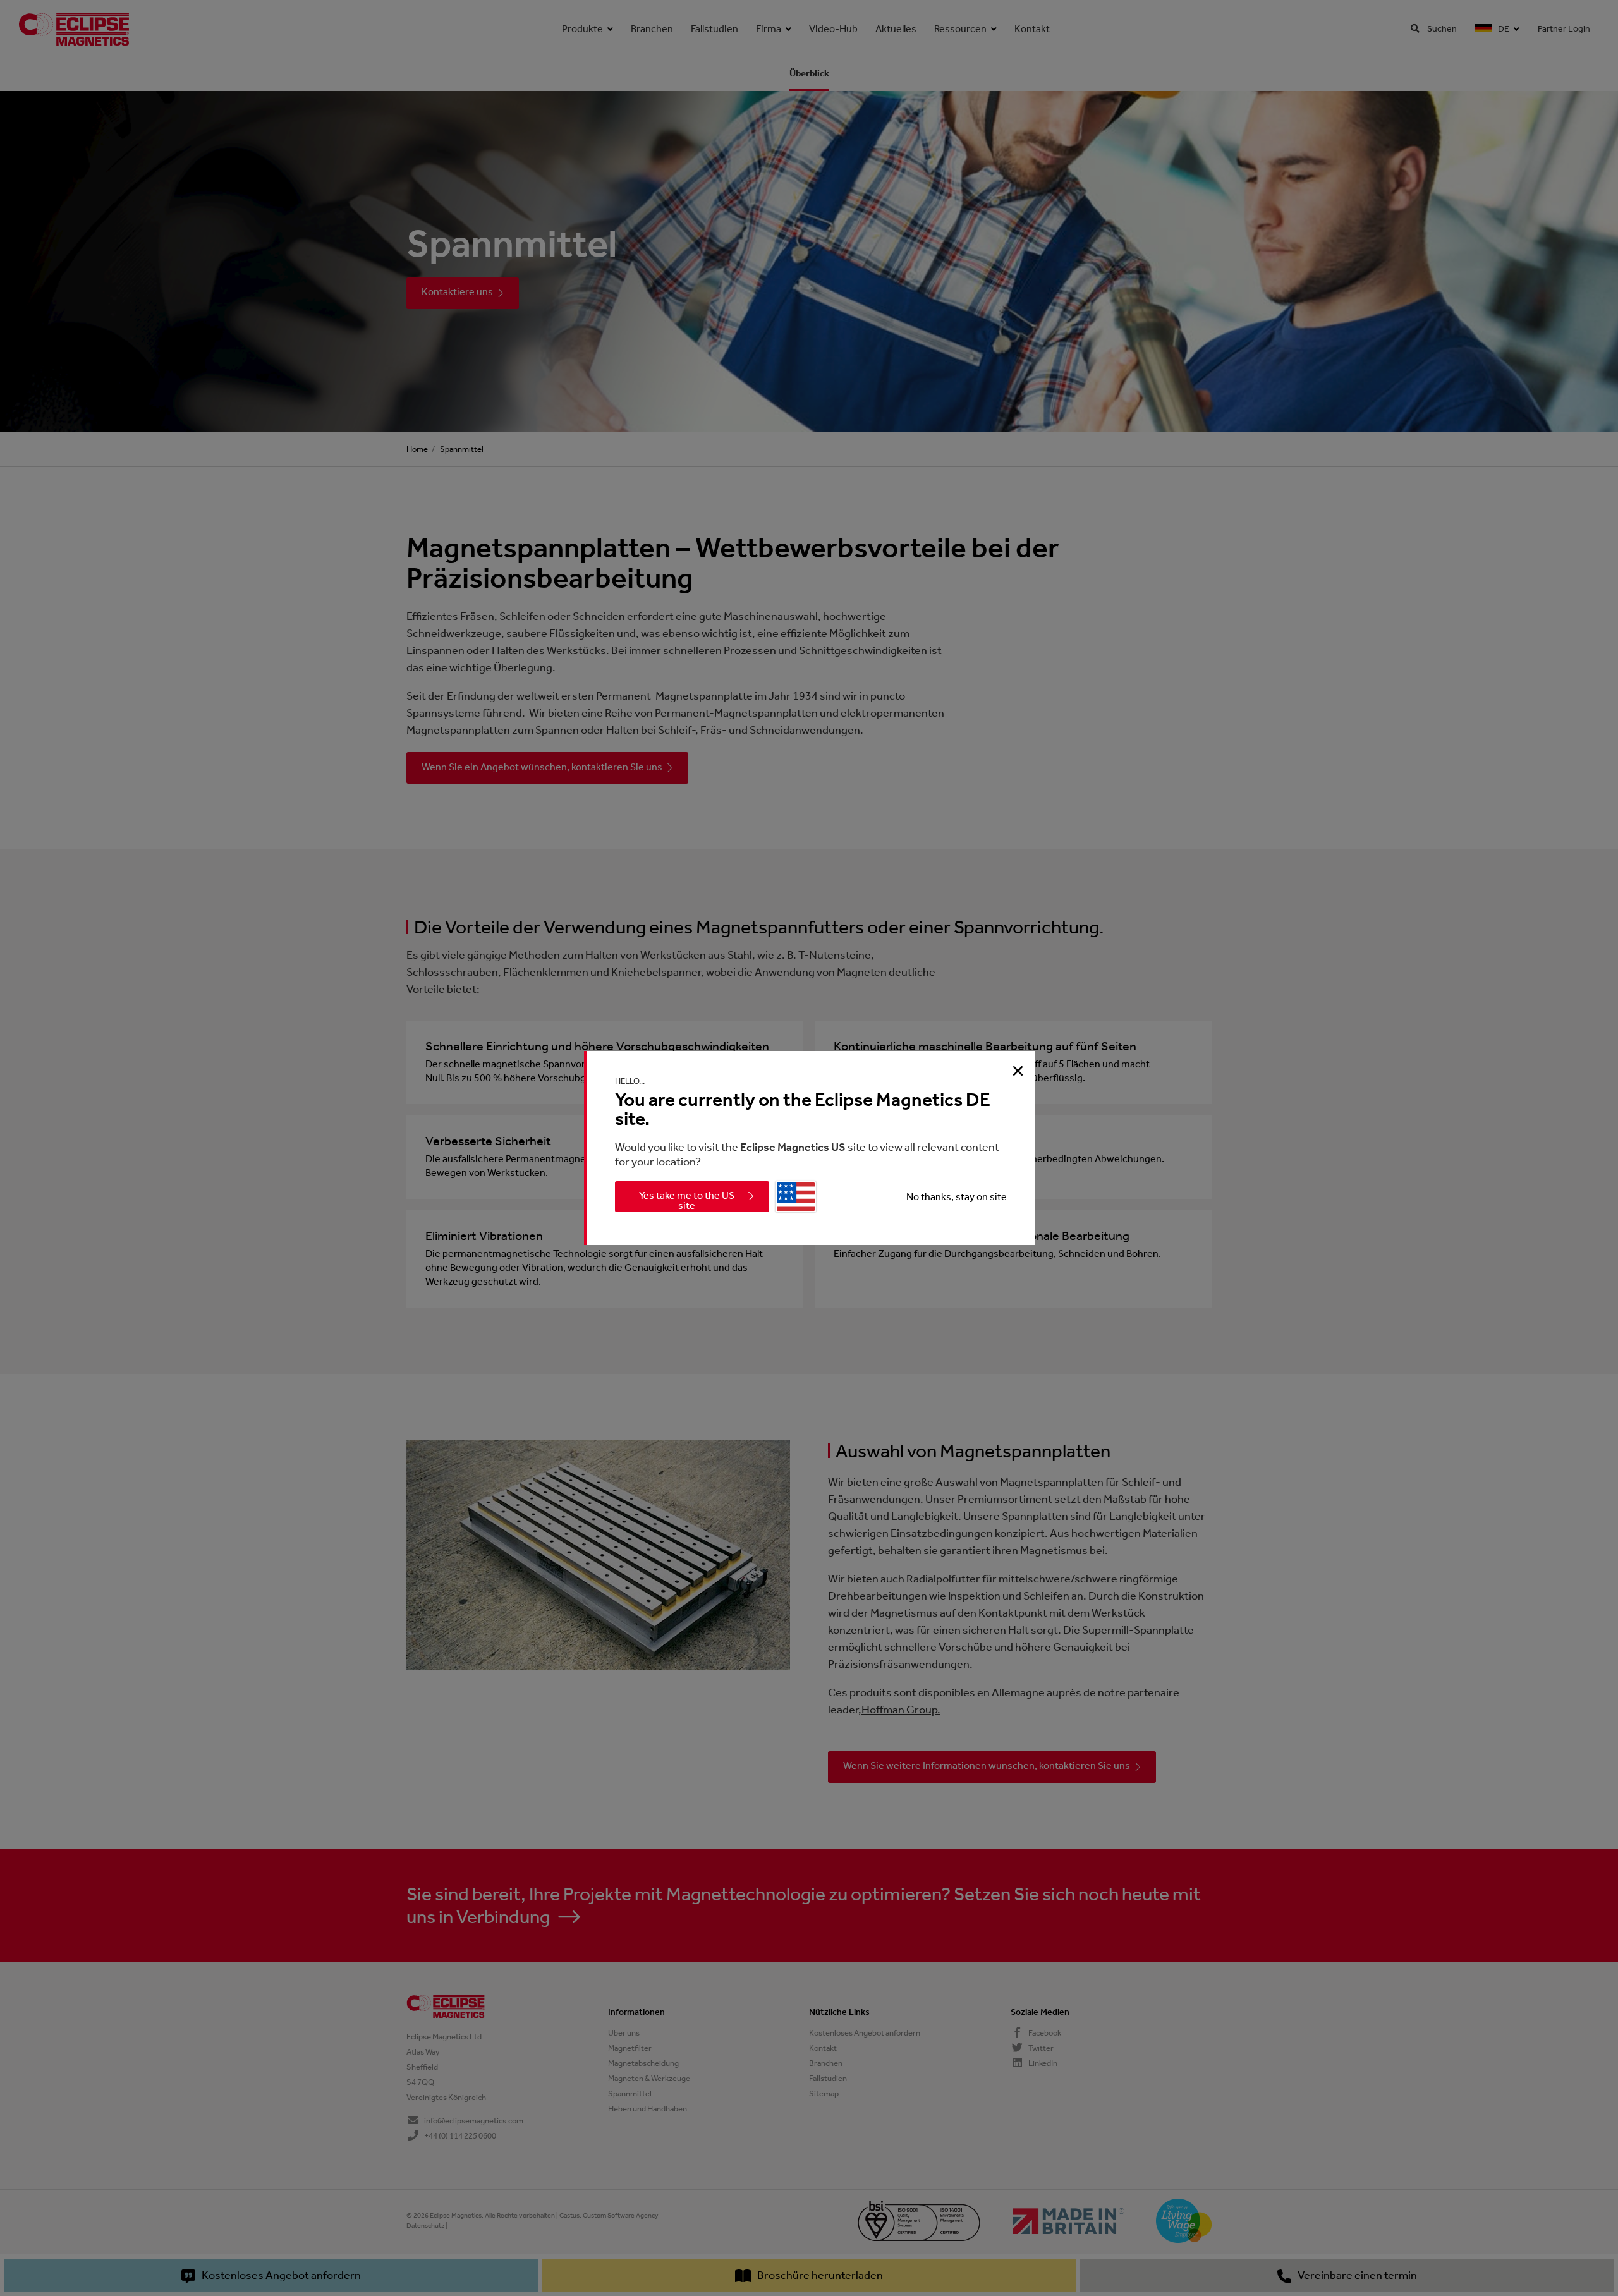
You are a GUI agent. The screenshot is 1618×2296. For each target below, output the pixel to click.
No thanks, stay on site (957, 1197)
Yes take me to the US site (687, 1200)
